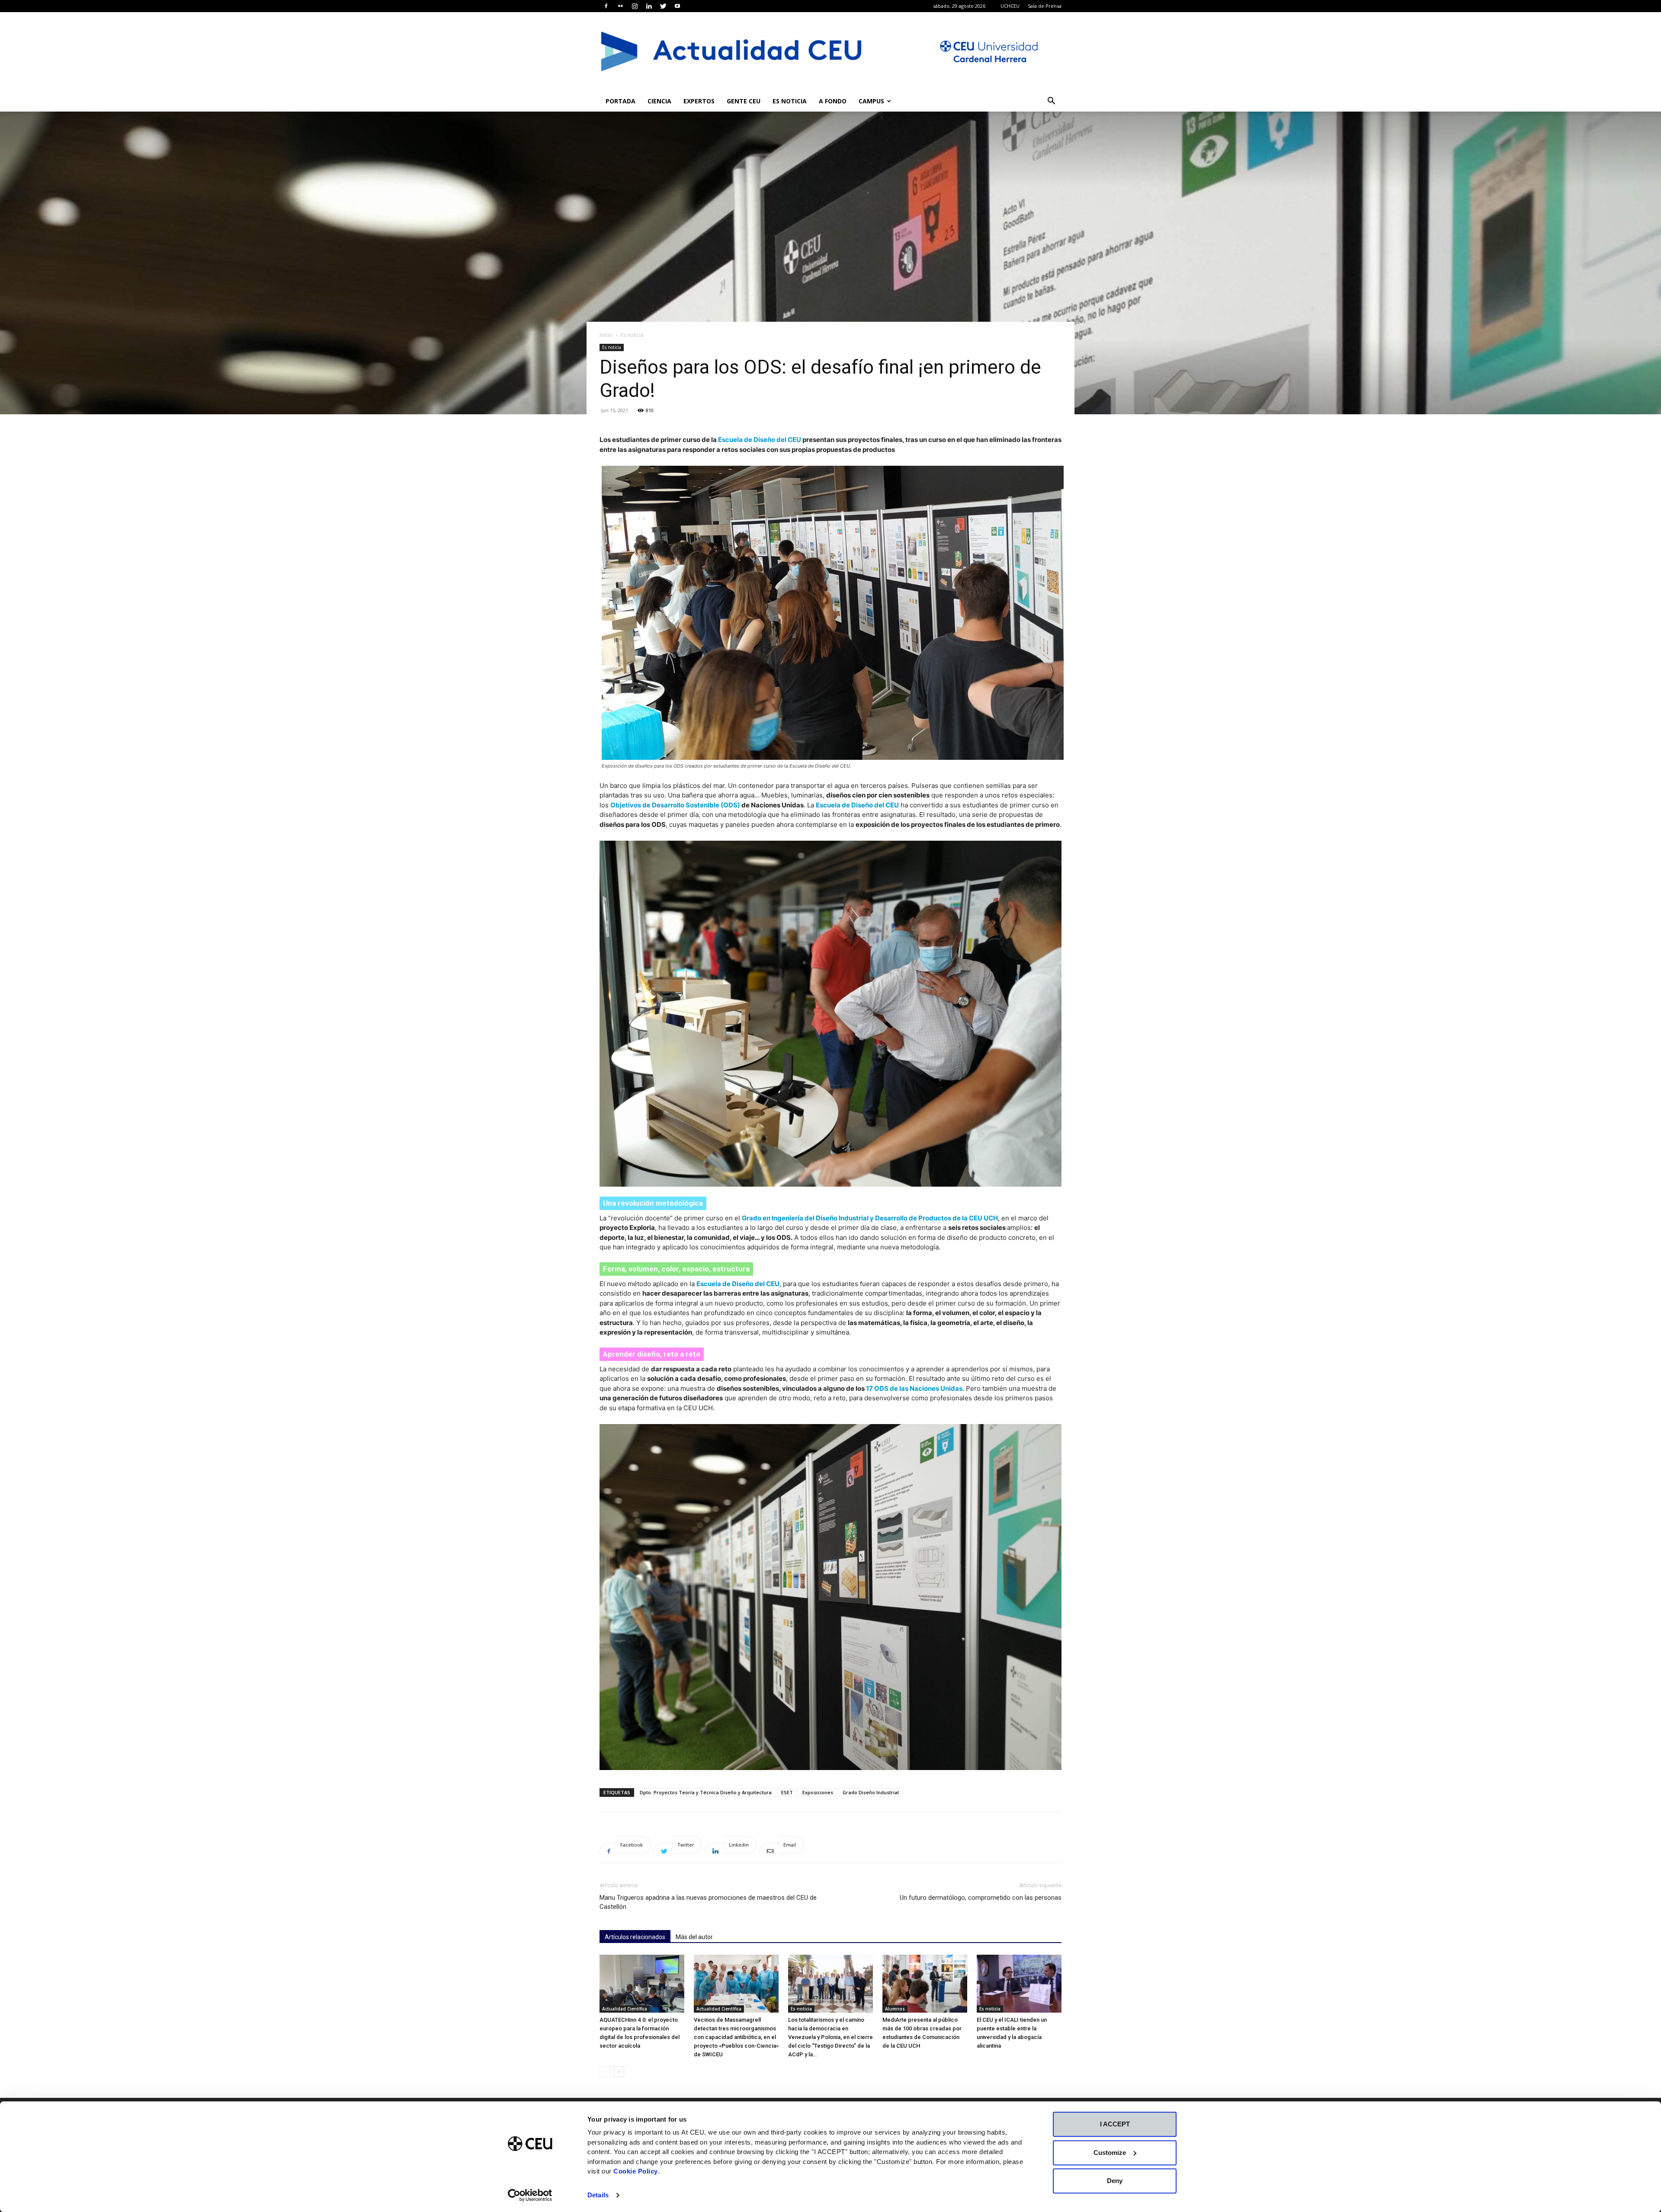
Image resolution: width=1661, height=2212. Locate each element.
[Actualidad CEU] (830, 51)
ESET (787, 1792)
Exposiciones (818, 1792)
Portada (620, 101)
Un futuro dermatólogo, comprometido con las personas (981, 1898)
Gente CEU (744, 101)
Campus (871, 101)
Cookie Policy (636, 2171)
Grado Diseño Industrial (871, 1792)
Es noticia (790, 101)
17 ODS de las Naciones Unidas (914, 1388)
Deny (1115, 2181)
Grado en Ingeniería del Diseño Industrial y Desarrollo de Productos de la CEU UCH (870, 1218)
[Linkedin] (649, 6)
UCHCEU (1010, 6)
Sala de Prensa (1045, 6)
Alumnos (895, 2009)
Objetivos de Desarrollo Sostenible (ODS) (675, 805)
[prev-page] (605, 2072)
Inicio (606, 335)
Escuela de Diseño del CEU (760, 440)
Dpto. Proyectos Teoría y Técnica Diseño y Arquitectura (706, 1792)
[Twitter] (663, 6)
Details (598, 2195)
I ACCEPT (1115, 2124)
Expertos (699, 101)
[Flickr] (620, 6)
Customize (1110, 2153)
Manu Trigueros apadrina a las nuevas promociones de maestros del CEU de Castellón (708, 1902)
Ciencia (659, 101)
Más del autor (694, 1937)
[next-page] (619, 2072)
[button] (1051, 102)
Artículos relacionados (635, 1937)
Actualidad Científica (625, 2009)
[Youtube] (677, 6)
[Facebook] (606, 6)
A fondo (833, 101)
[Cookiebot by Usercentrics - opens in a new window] (530, 2195)
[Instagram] (635, 6)
